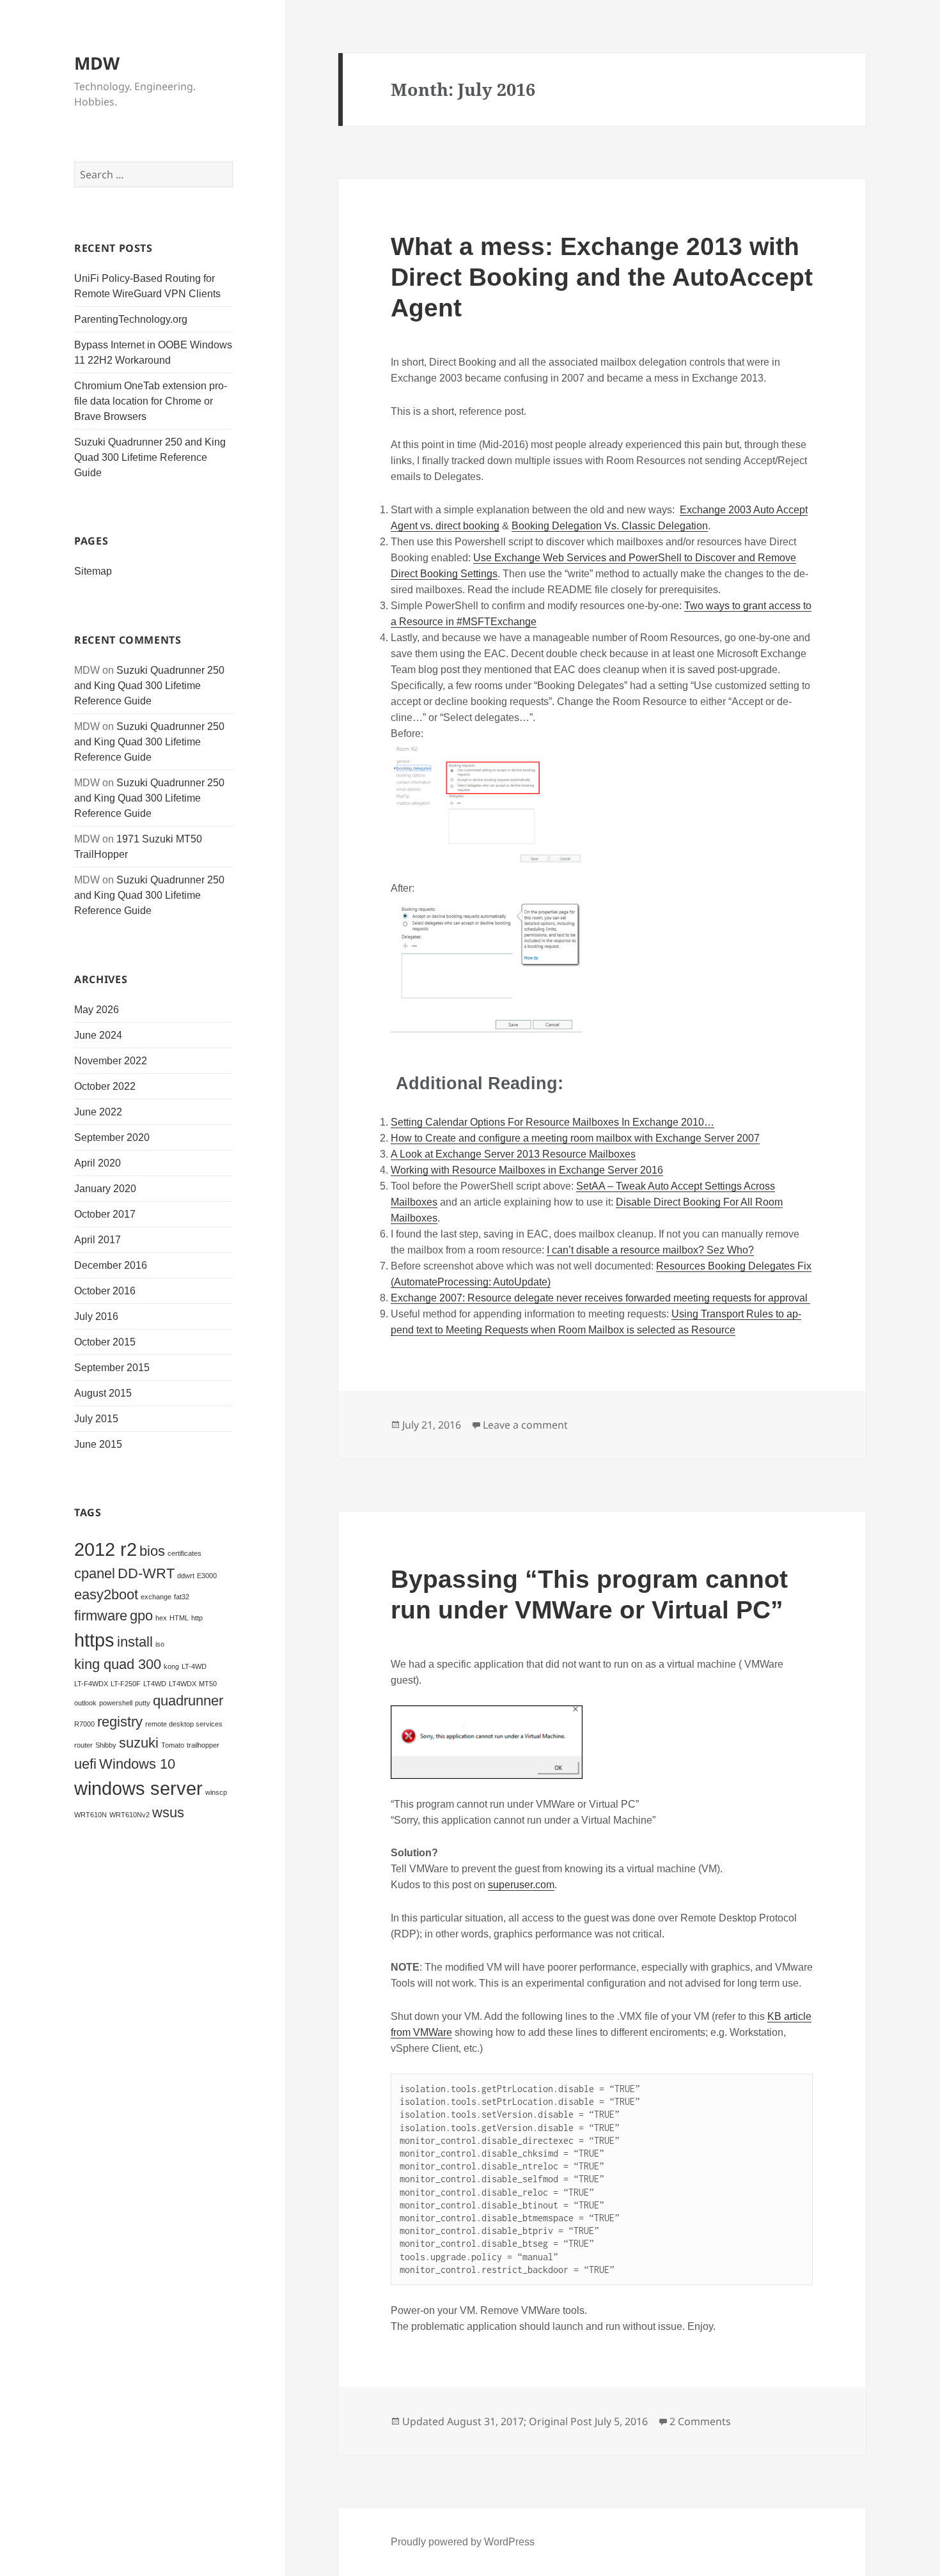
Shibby (106, 1745)
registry (120, 1722)
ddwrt (186, 1576)
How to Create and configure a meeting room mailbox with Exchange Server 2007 (575, 1138)
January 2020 (105, 1189)
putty (143, 1703)
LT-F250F (126, 1684)
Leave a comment (525, 1425)
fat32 (182, 1597)
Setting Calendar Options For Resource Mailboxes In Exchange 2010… (552, 1122)
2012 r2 (106, 1549)
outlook (85, 1703)
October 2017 (105, 1214)
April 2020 (98, 1163)
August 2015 (103, 1393)
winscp (216, 1792)
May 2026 (97, 1010)
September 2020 (112, 1137)
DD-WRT (146, 1573)
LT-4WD (194, 1666)
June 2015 (98, 1444)
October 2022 (105, 1086)
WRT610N (90, 1815)
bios (152, 1551)
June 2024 (98, 1035)
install (135, 1642)
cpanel (95, 1573)
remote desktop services (184, 1724)
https (94, 1640)
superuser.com (521, 1885)
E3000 (207, 1576)
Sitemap (93, 571)
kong (171, 1666)
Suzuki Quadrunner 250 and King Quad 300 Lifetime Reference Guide (150, 457)
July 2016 (96, 1316)
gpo (141, 1616)
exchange (156, 1597)
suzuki (139, 1743)
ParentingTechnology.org (131, 319)
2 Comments (700, 2421)
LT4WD (155, 1684)
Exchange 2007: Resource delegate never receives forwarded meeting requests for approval (600, 1298)
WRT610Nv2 (129, 1815)
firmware (101, 1616)
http (197, 1618)
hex (161, 1618)
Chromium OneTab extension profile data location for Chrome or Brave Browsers (151, 401)
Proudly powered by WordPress (463, 2542)
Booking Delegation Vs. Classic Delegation (610, 526)
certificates (184, 1553)
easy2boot (106, 1594)
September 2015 (112, 1368)
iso (160, 1644)
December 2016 (111, 1265)
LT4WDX (183, 1684)
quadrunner (188, 1701)
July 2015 (96, 1419)
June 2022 (98, 1112)
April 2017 (98, 1240)
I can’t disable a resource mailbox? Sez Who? (650, 1250)
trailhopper (203, 1745)
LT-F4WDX (91, 1684)
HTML (179, 1618)
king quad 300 (118, 1664)
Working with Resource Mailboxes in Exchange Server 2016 (527, 1170)
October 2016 (105, 1291)
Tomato (173, 1745)
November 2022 (111, 1061)
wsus (168, 1812)
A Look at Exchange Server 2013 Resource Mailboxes (513, 1154)
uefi (85, 1764)
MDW (97, 63)
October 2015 (105, 1342)
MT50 (208, 1684)
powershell (116, 1703)
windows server (138, 1788)
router (83, 1745)
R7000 (84, 1724)
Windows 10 (137, 1764)
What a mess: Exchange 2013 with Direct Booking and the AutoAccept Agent (602, 277)
